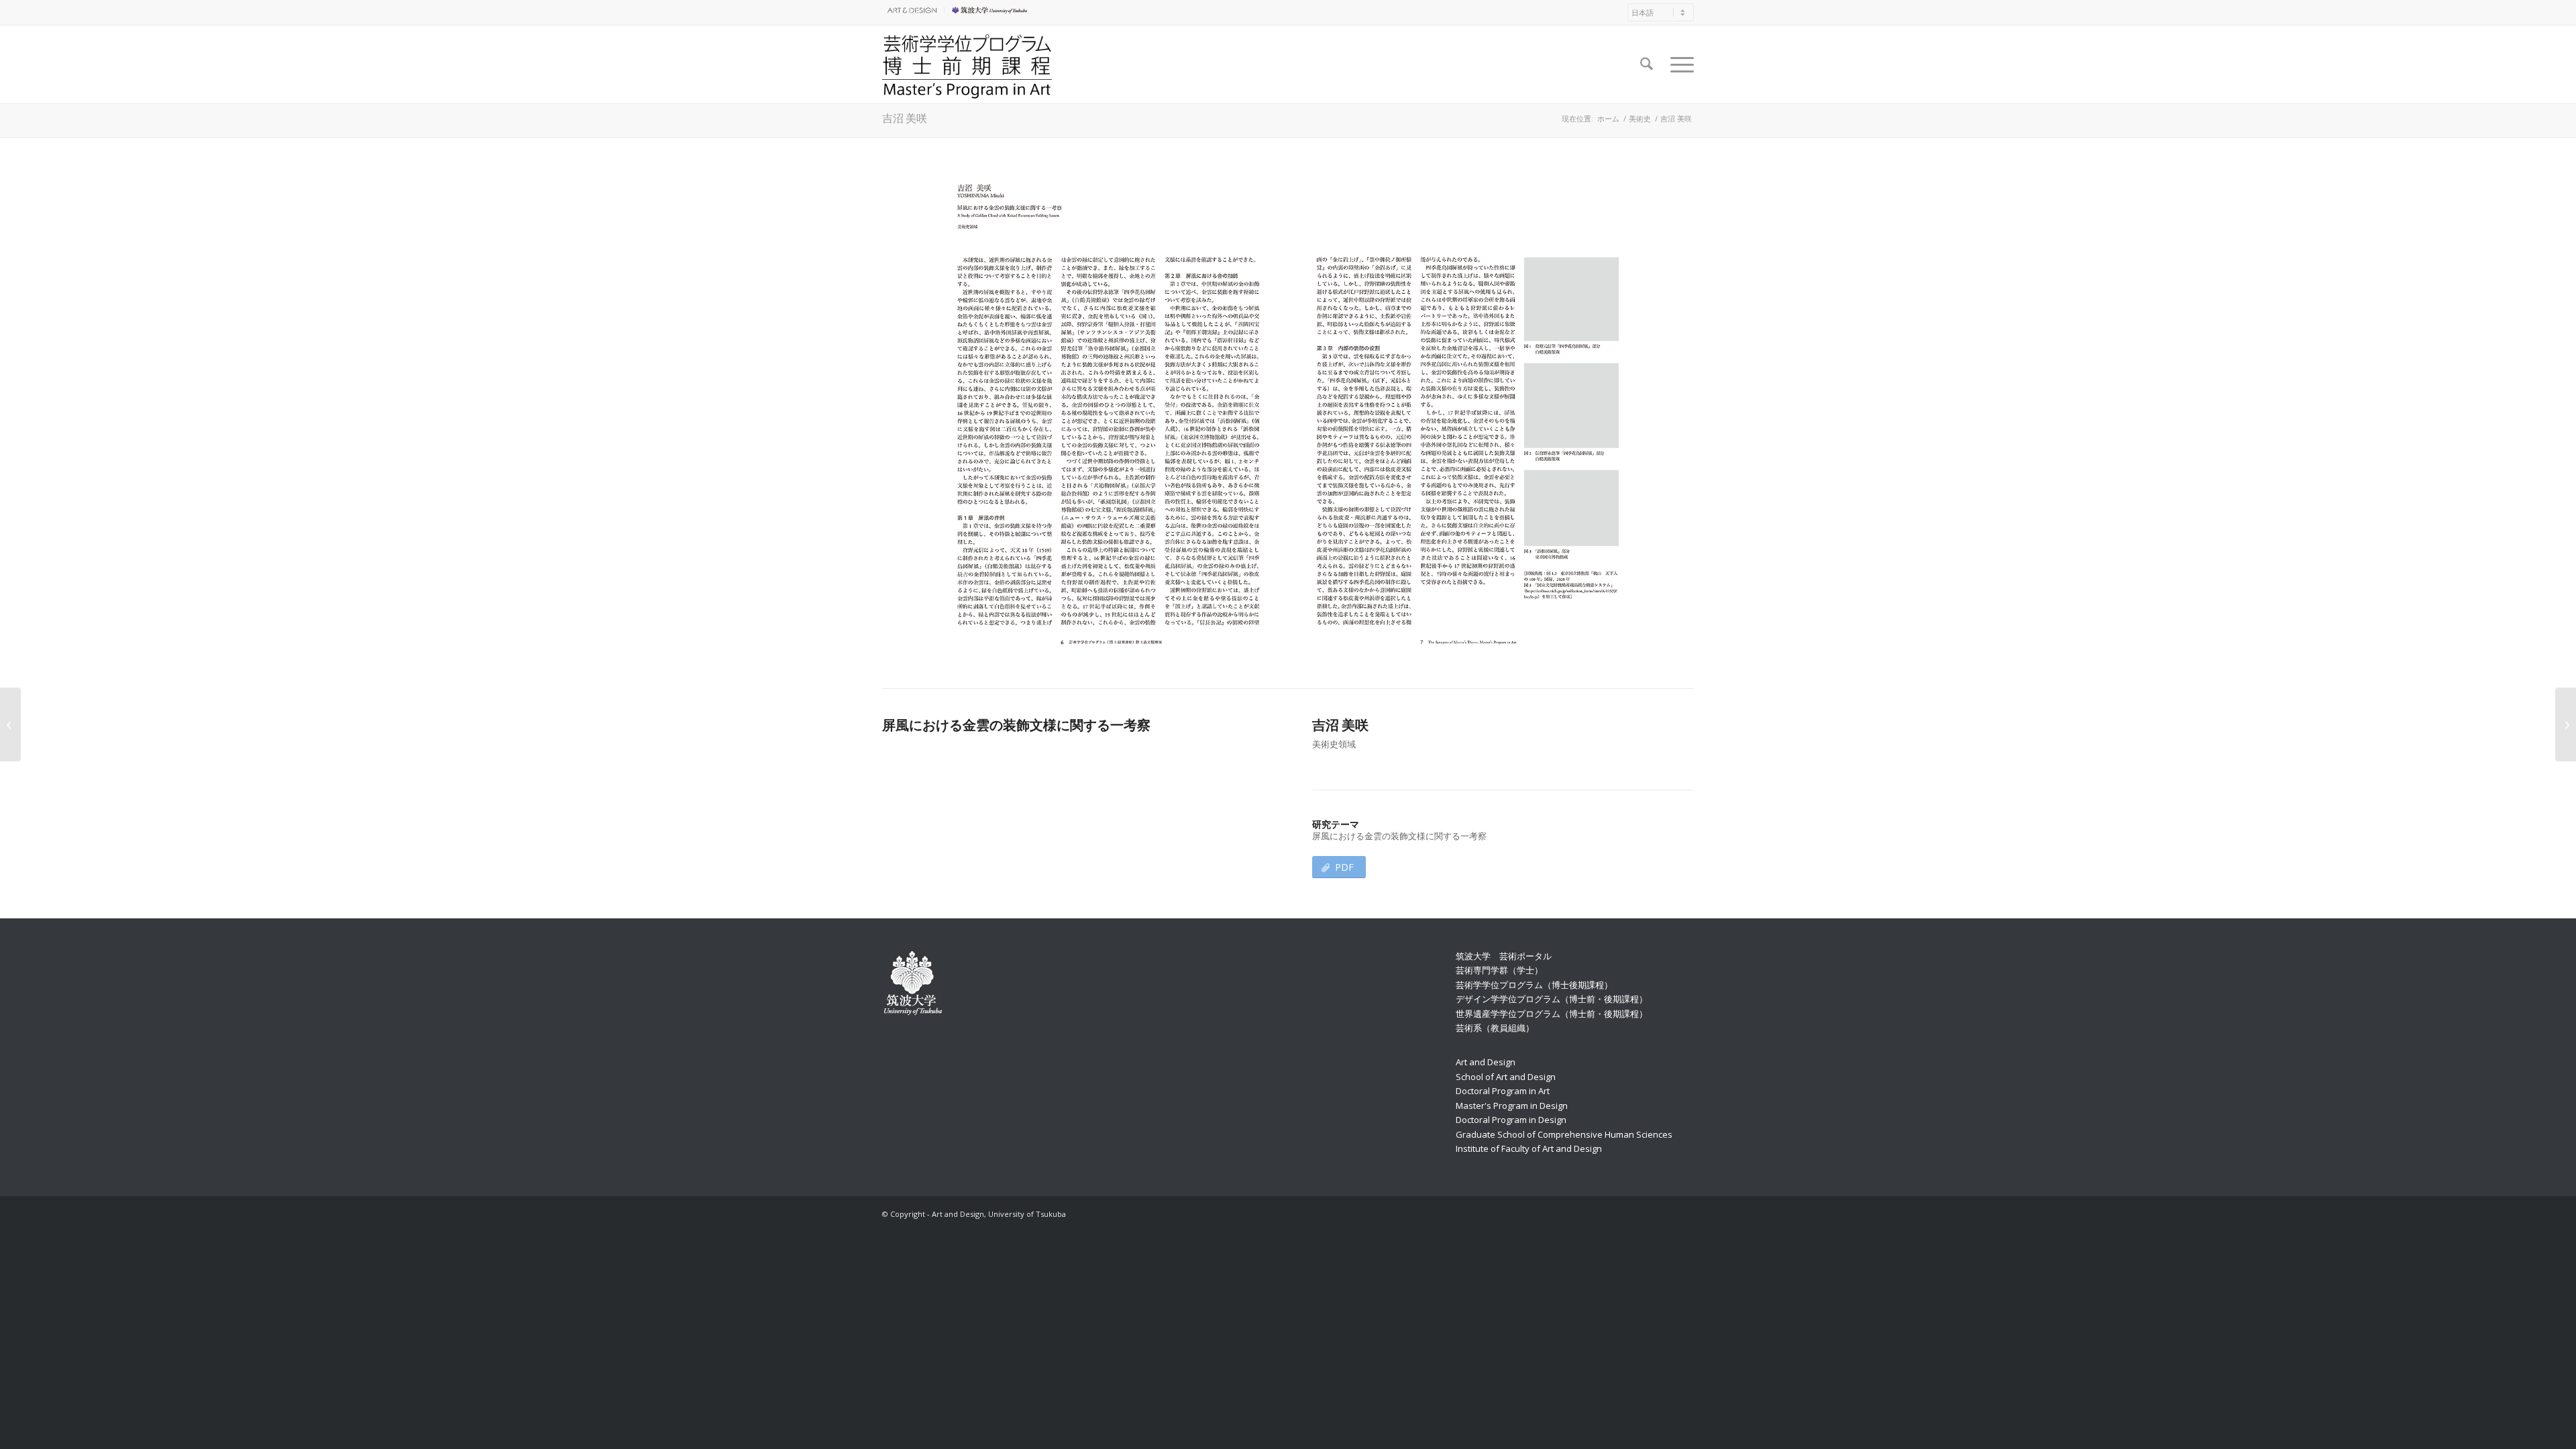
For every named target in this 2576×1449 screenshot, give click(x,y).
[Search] (1647, 64)
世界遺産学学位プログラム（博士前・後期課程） (1552, 1014)
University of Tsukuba (991, 10)
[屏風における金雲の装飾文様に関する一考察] (1288, 416)
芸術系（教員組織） (1495, 1028)
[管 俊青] (10, 724)
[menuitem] (913, 10)
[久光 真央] (2566, 724)
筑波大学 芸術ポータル (1504, 956)
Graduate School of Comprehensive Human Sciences (1564, 1134)
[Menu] (1678, 64)
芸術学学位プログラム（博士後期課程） (1534, 985)
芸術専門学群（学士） (1499, 970)
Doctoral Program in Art (1503, 1091)
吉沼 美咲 (905, 118)
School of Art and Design (1506, 1077)
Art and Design (1486, 1062)
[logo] (967, 64)
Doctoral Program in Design (1511, 1120)
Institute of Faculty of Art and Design (1529, 1148)
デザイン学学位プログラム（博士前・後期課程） (1552, 999)
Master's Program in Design (1512, 1106)
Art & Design (910, 10)
